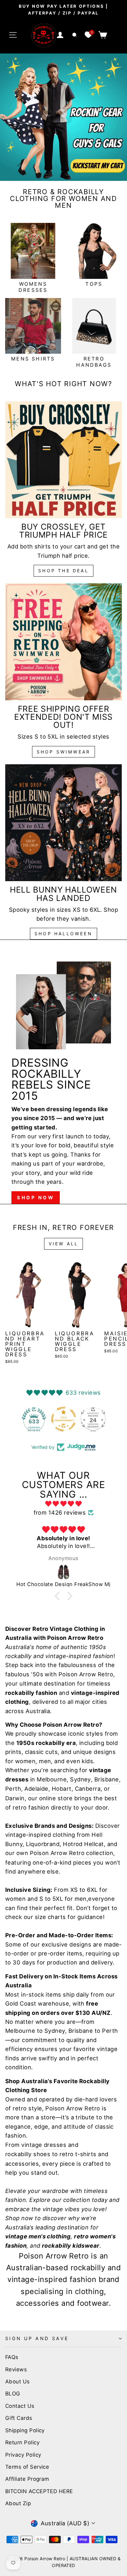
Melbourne (52, 1779)
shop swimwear (64, 752)
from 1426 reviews (60, 1512)
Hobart (62, 1789)
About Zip (18, 2503)
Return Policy (22, 2442)
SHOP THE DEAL (63, 571)
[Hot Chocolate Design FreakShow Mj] (63, 1572)
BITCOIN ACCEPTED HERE (39, 2491)
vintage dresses (44, 2145)
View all (64, 1244)
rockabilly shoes (28, 2154)
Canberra (88, 1789)
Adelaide (36, 1789)
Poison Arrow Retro (86, 1674)
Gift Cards (19, 2418)
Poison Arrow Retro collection (72, 1853)
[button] (59, 1596)
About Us (18, 2382)
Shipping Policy (25, 2430)
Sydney (80, 1779)
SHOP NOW (36, 1198)
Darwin (15, 1798)
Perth (13, 1789)
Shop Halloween (63, 934)
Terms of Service (27, 2467)
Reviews (16, 2369)
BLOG (13, 2394)
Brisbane (107, 1779)
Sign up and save (37, 2339)
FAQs (12, 2357)
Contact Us (20, 2406)
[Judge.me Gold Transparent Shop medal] (34, 1419)
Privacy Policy (23, 2455)
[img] (63, 1504)
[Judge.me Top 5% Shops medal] (93, 1419)
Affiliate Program (27, 2479)
